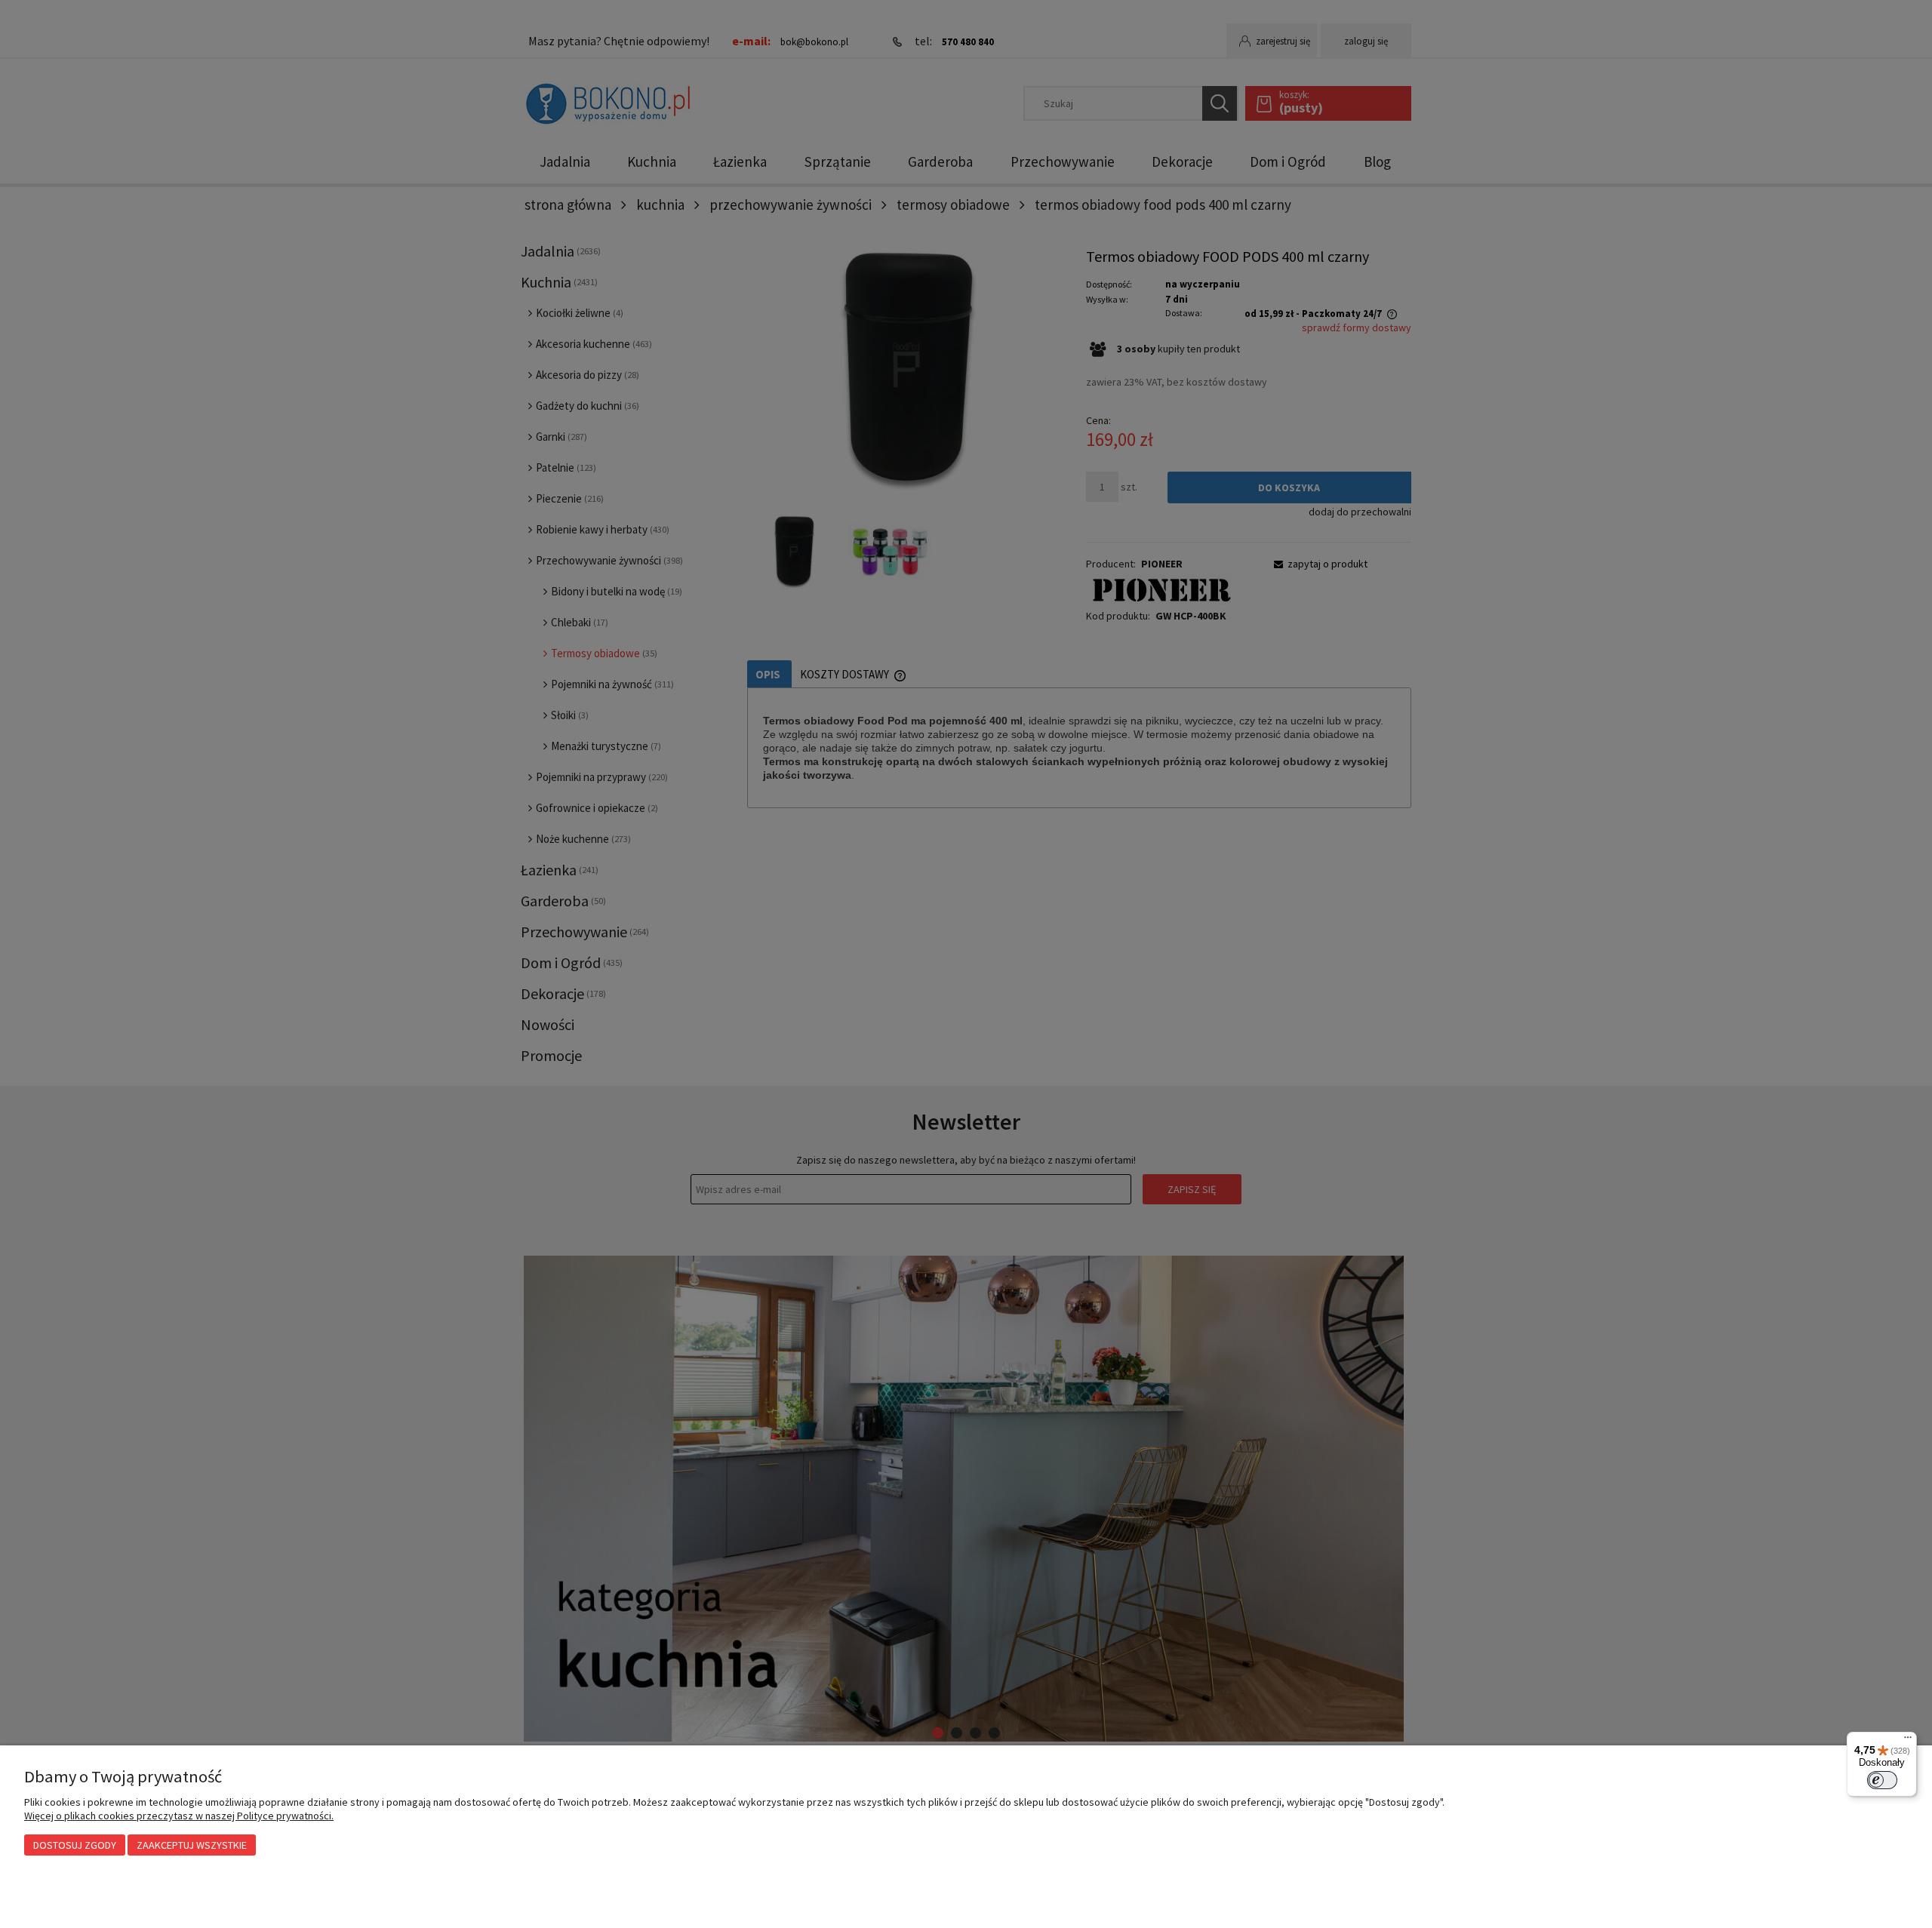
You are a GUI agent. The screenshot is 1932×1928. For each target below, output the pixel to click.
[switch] (1882, 1780)
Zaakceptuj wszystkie (192, 1845)
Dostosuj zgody (75, 1845)
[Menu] (1908, 1741)
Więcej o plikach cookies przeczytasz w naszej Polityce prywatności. (179, 1816)
